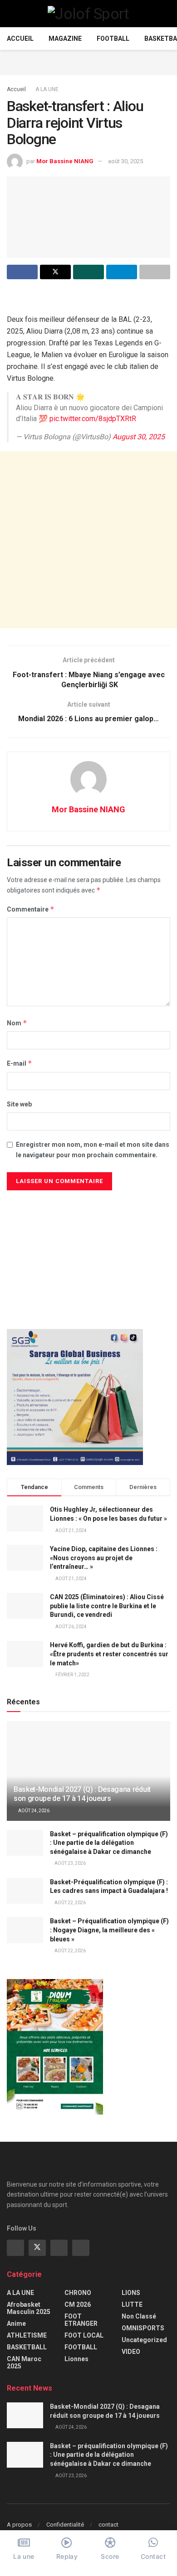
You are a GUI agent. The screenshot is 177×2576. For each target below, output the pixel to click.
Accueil (20, 39)
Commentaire (31, 909)
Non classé (139, 2316)
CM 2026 (78, 2304)
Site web (19, 1104)
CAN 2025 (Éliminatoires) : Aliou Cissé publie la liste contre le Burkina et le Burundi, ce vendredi (107, 1606)
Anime (16, 2324)
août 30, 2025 (125, 161)
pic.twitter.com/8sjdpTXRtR (93, 419)
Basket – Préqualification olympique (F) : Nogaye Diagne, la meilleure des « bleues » (109, 1930)
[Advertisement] (88, 61)
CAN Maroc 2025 (24, 2363)
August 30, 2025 (139, 437)
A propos (19, 2525)
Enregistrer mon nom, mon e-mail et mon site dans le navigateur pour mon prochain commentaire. (93, 1150)
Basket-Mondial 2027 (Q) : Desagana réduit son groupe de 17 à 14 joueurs (82, 1794)
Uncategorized (144, 2340)
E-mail (20, 1063)
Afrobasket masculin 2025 (29, 2308)
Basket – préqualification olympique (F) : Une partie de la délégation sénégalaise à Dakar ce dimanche (109, 1843)
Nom (17, 1023)
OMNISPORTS (143, 2328)
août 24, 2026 (33, 1811)
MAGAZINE (65, 39)
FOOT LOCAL (84, 2335)
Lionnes (76, 2359)
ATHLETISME (27, 2335)
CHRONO (78, 2293)
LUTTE (132, 2304)
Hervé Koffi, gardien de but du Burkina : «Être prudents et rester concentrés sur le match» (109, 1654)
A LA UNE (47, 89)
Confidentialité (65, 2525)
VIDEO (131, 2352)
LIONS (131, 2293)
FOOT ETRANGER (81, 2320)
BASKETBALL (27, 2347)
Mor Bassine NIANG (65, 161)
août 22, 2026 (70, 1903)
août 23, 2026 (70, 1863)
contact (108, 2525)
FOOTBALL (113, 39)
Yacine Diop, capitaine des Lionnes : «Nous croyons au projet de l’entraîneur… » (104, 1558)
